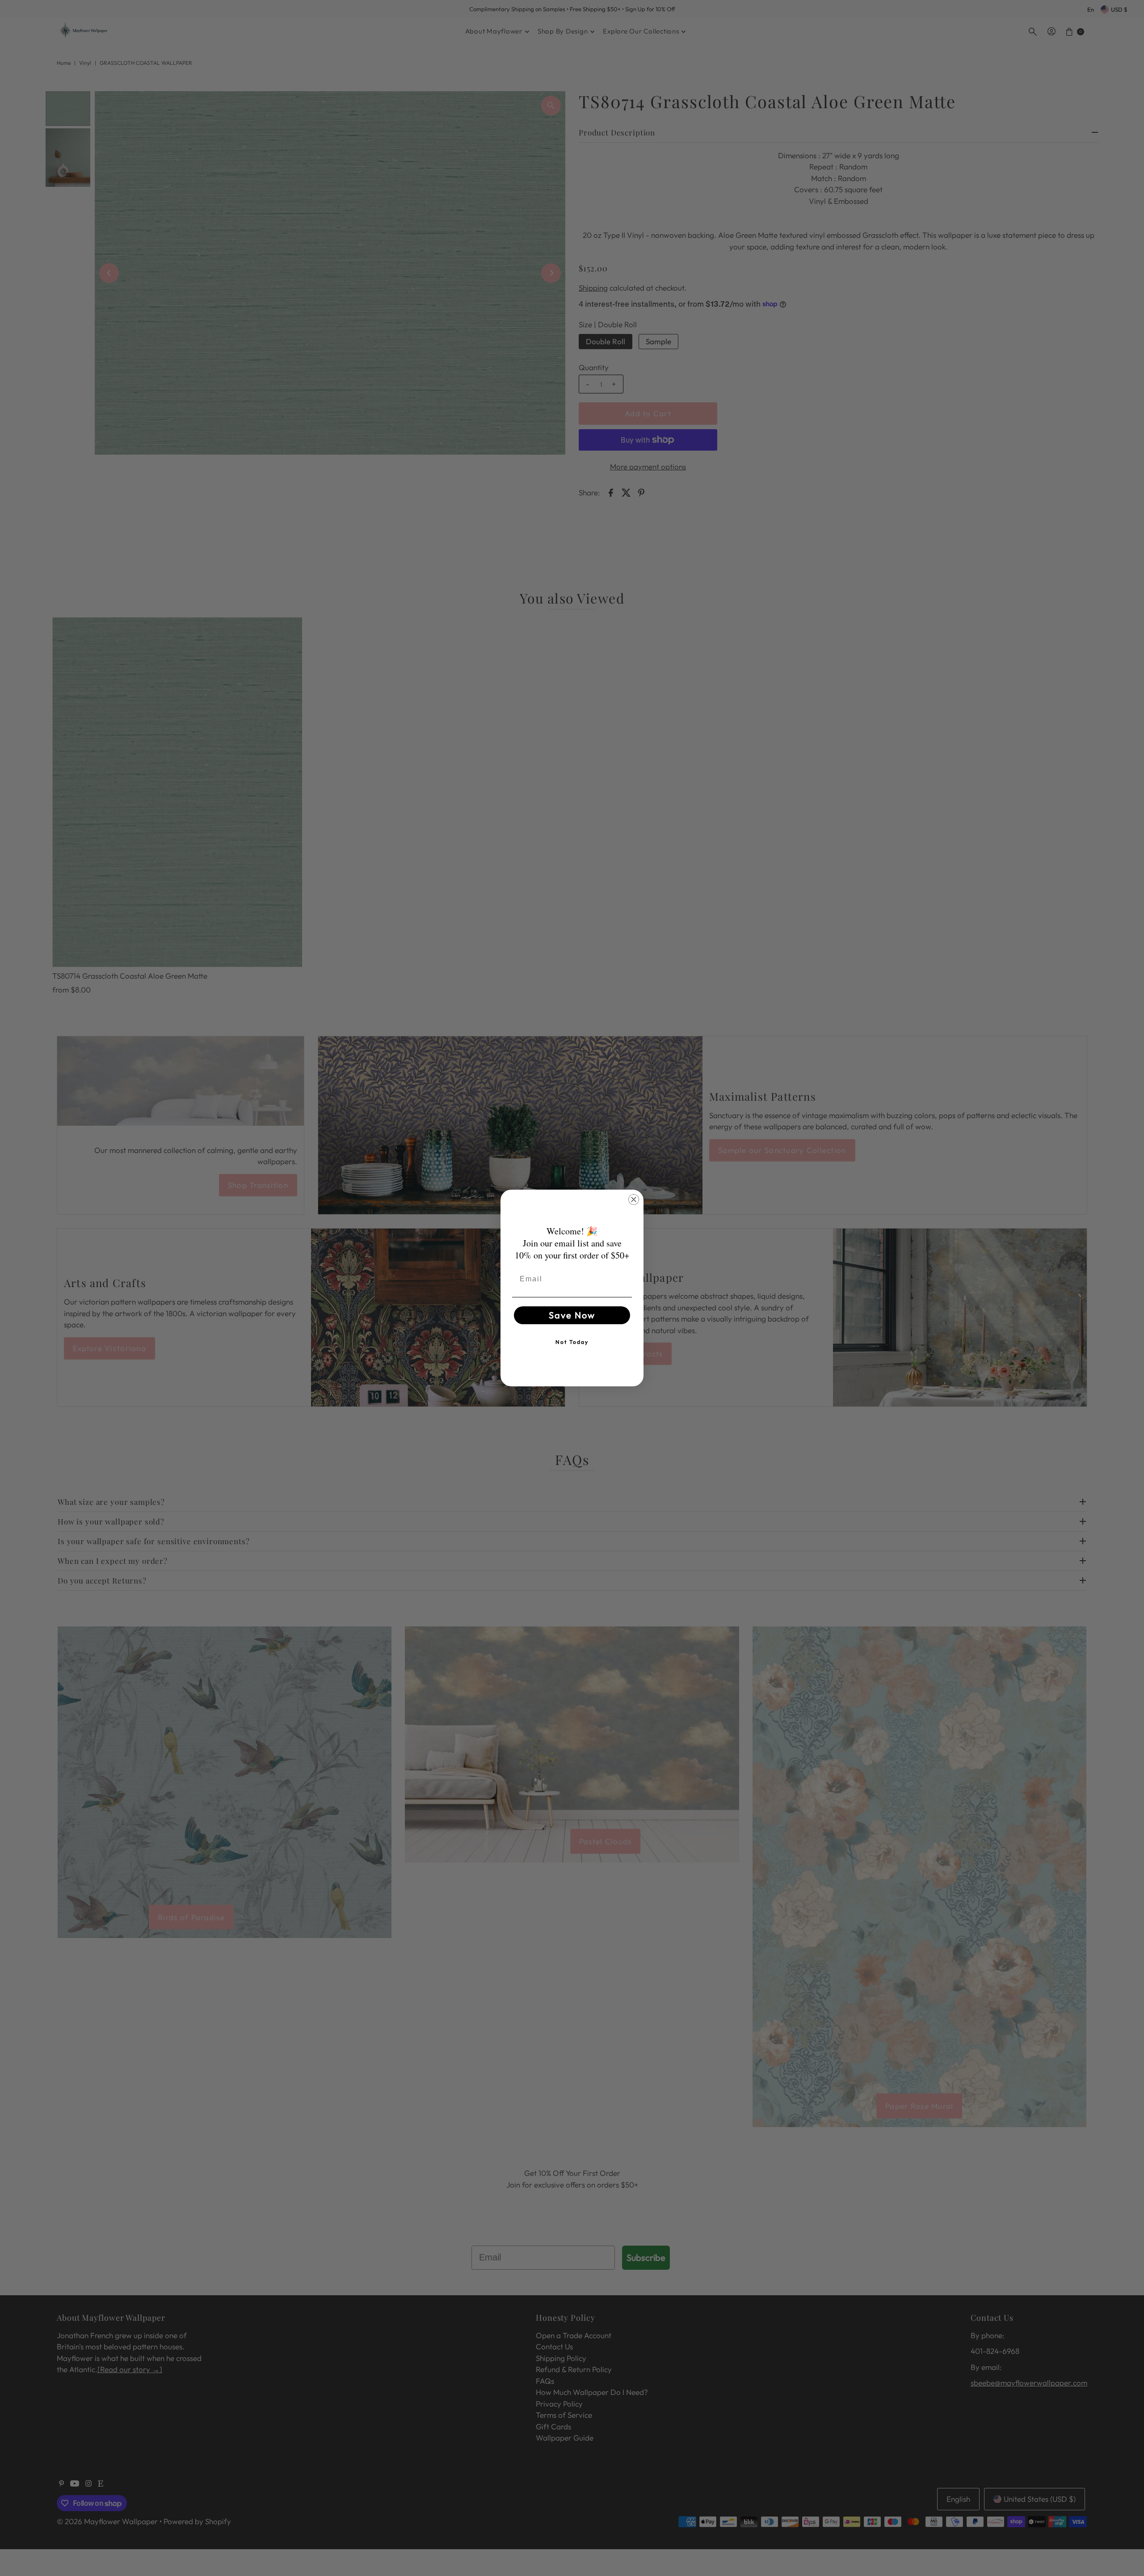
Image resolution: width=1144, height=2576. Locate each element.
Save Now (572, 1315)
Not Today (572, 1342)
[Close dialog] (634, 1199)
